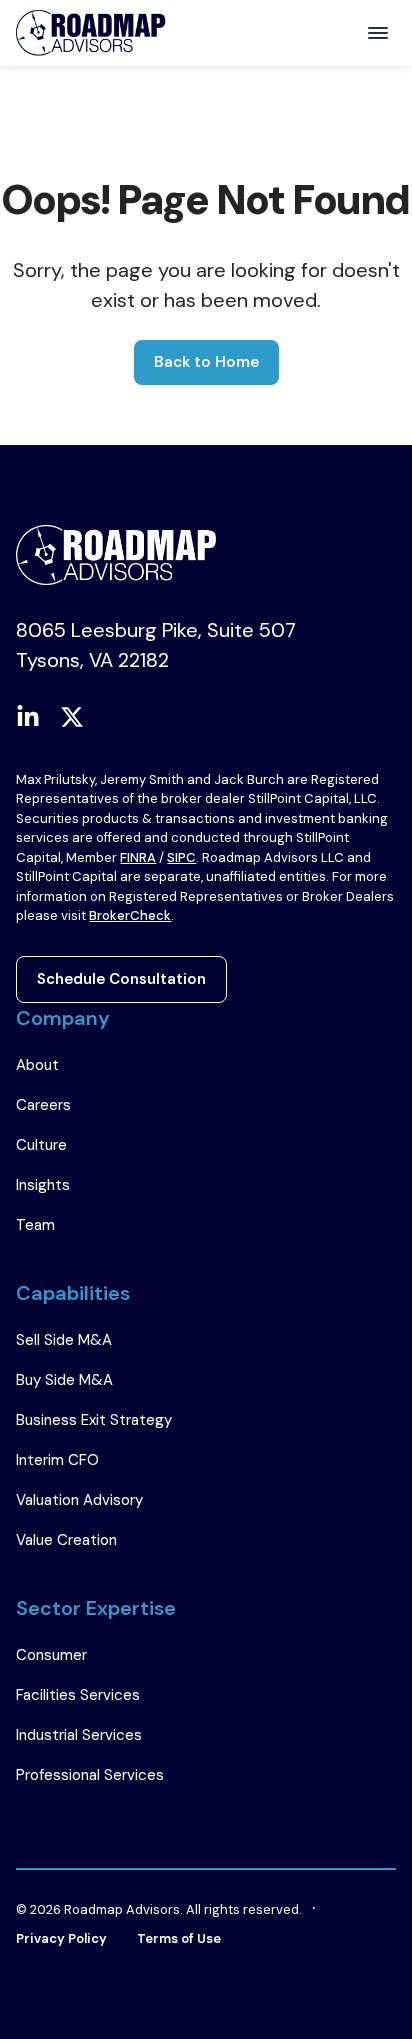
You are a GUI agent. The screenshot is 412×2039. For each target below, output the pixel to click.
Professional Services (90, 1775)
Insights (43, 1185)
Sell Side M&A (64, 1340)
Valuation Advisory (79, 1500)
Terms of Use (179, 1938)
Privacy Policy (61, 1938)
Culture (41, 1145)
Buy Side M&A (64, 1380)
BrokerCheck (130, 915)
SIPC (181, 857)
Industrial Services (79, 1735)
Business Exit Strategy (94, 1420)
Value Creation (66, 1540)
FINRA (138, 857)
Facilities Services (78, 1695)
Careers (43, 1105)
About (37, 1065)
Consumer (51, 1655)
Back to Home (206, 362)
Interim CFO (57, 1460)
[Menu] (378, 33)
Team (35, 1225)
